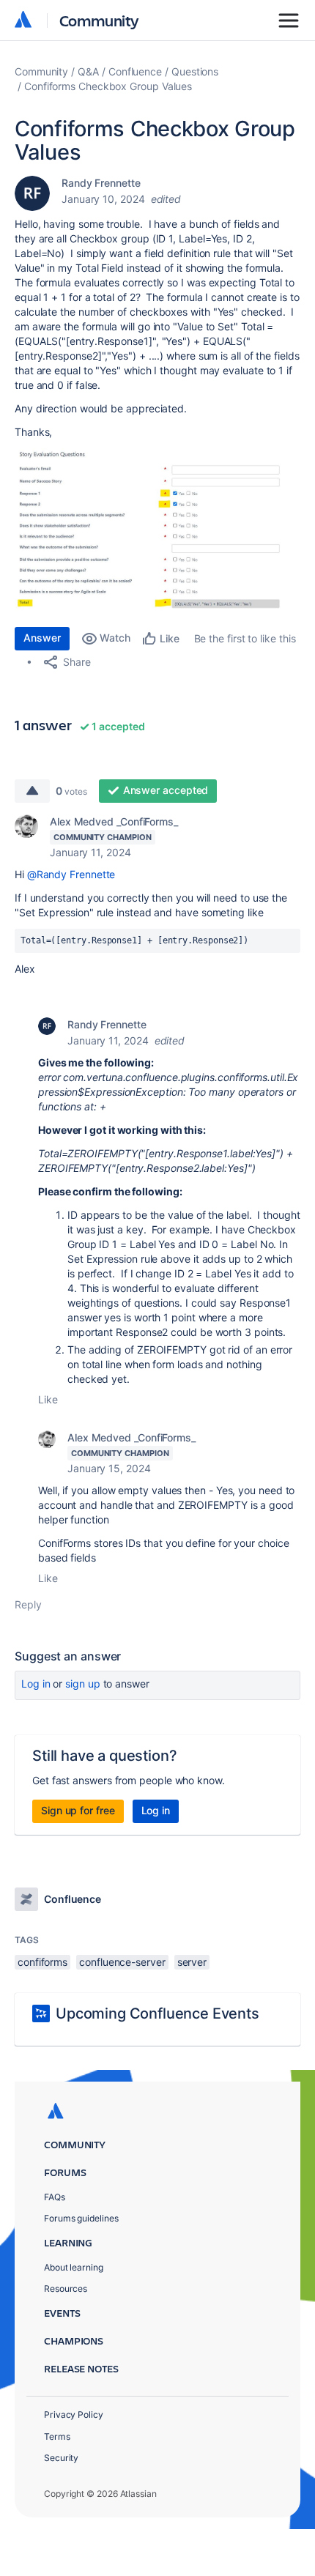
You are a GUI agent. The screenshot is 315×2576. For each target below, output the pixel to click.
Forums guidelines (81, 2218)
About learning (74, 2267)
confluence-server (122, 1962)
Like (48, 1399)
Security (61, 2458)
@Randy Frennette (71, 874)
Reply (28, 1604)
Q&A (88, 71)
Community (99, 20)
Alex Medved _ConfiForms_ (114, 821)
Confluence (135, 71)
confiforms (42, 1962)
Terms (57, 2436)
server (192, 1962)
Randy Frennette (101, 183)
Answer (42, 638)
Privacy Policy (74, 2414)
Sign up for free (78, 1810)
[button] (157, 530)
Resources (66, 2289)
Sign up (82, 1684)
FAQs (55, 2197)
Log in (36, 1684)
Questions (195, 71)
